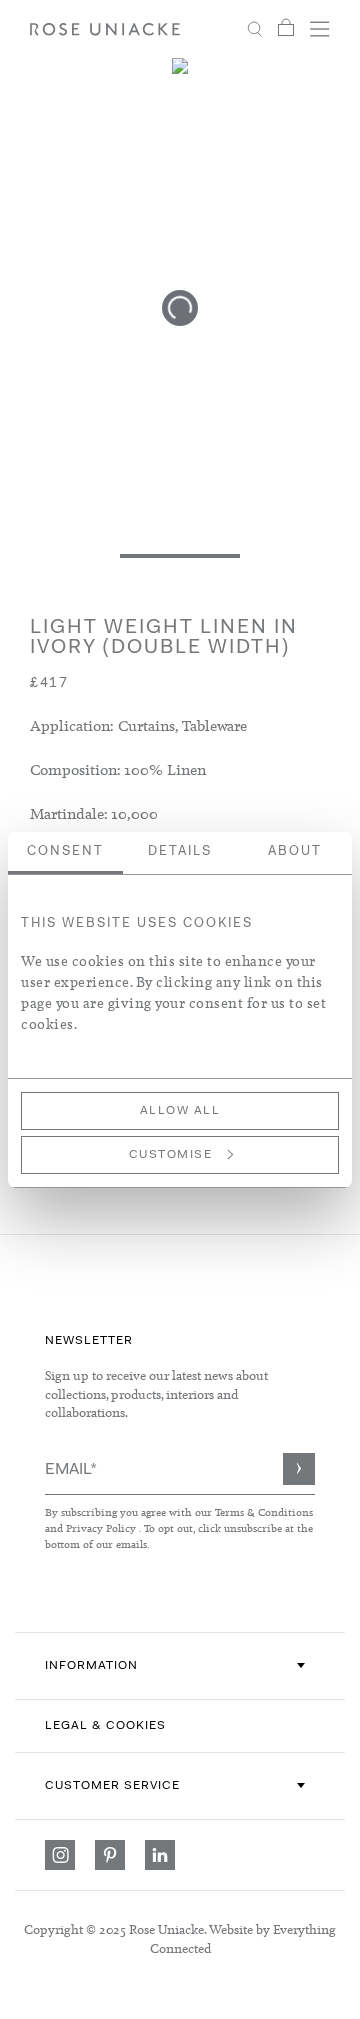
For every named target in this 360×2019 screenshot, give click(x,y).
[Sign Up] (299, 1469)
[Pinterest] (110, 1855)
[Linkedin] (160, 1855)
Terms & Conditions (264, 1512)
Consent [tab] (65, 851)
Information (91, 1666)
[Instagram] (60, 1855)
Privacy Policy (101, 1528)
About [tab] (295, 851)
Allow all (180, 1111)
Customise (171, 1155)
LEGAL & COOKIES (105, 1726)
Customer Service (112, 1786)
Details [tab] (180, 851)
